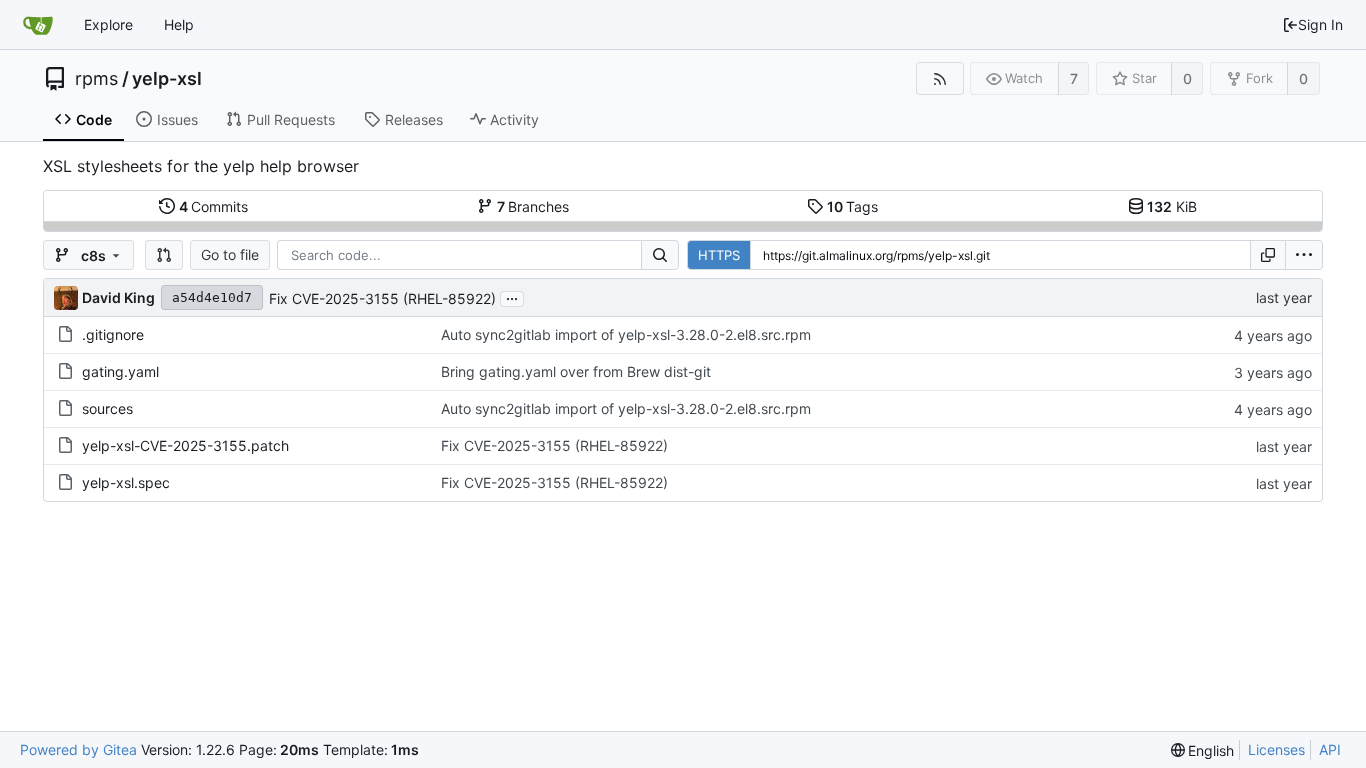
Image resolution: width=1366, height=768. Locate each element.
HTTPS (719, 255)
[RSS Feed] (939, 78)
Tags (853, 206)
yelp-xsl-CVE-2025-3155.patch (185, 445)
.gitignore (113, 334)
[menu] (1304, 255)
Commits (214, 206)
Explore (108, 24)
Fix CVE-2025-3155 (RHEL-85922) (382, 298)
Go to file (230, 254)
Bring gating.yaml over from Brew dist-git (576, 371)
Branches (533, 206)
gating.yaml (120, 371)
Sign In (1320, 24)
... (512, 297)
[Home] (38, 25)
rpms (96, 79)
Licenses (1276, 749)
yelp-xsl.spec (126, 482)
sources (107, 408)
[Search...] (660, 255)
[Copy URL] (1268, 255)
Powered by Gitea (78, 749)
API (1330, 749)
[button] (164, 255)
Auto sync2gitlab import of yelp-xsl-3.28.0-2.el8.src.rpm (626, 334)
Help (179, 24)
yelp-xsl (167, 79)
